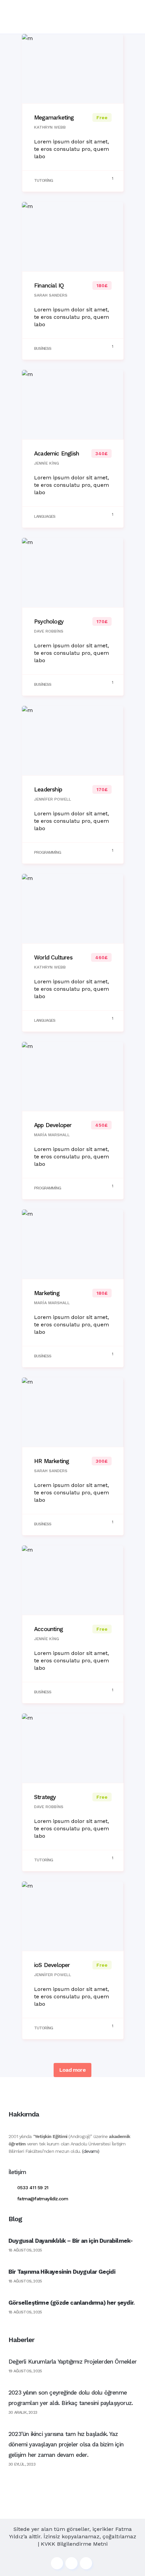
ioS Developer (52, 1965)
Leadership (48, 789)
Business (43, 348)
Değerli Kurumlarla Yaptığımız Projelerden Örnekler (72, 2362)
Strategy (45, 1797)
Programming (48, 852)
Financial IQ (49, 285)
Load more (72, 2070)
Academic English (56, 453)
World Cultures (53, 957)
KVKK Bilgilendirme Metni (74, 2544)
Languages (45, 516)
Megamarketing (54, 117)
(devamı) (91, 2151)
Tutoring (43, 180)
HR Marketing (51, 1461)
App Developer (53, 1125)
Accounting (48, 1629)
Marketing (47, 1293)
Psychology (49, 621)
